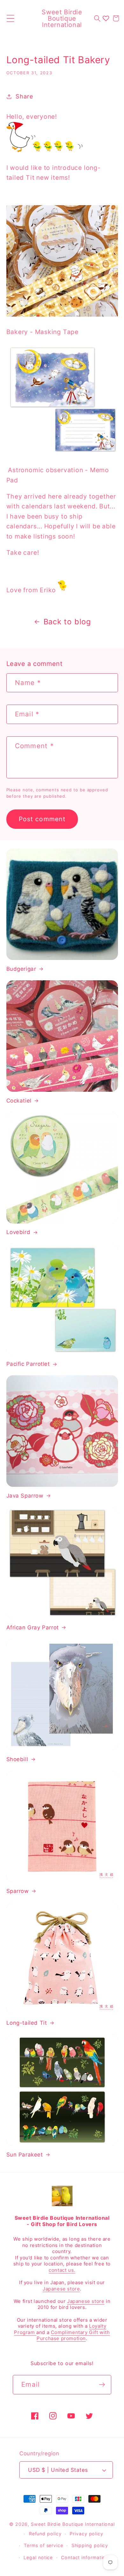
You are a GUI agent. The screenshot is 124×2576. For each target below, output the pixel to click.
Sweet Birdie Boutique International (73, 2524)
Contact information (85, 2557)
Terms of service (44, 2545)
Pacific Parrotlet (28, 1364)
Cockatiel (19, 1101)
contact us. (62, 2270)
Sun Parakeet (25, 2155)
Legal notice (38, 2557)
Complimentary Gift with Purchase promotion (73, 2335)
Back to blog (67, 622)
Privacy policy (86, 2534)
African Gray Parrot (33, 1627)
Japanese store (61, 2289)
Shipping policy (90, 2545)
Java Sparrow (25, 1496)
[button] (10, 18)
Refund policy (45, 2534)
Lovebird (18, 1232)
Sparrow (18, 1891)
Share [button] (24, 96)
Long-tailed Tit (27, 2023)
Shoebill (17, 1759)
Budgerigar (21, 969)
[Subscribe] (102, 2385)
